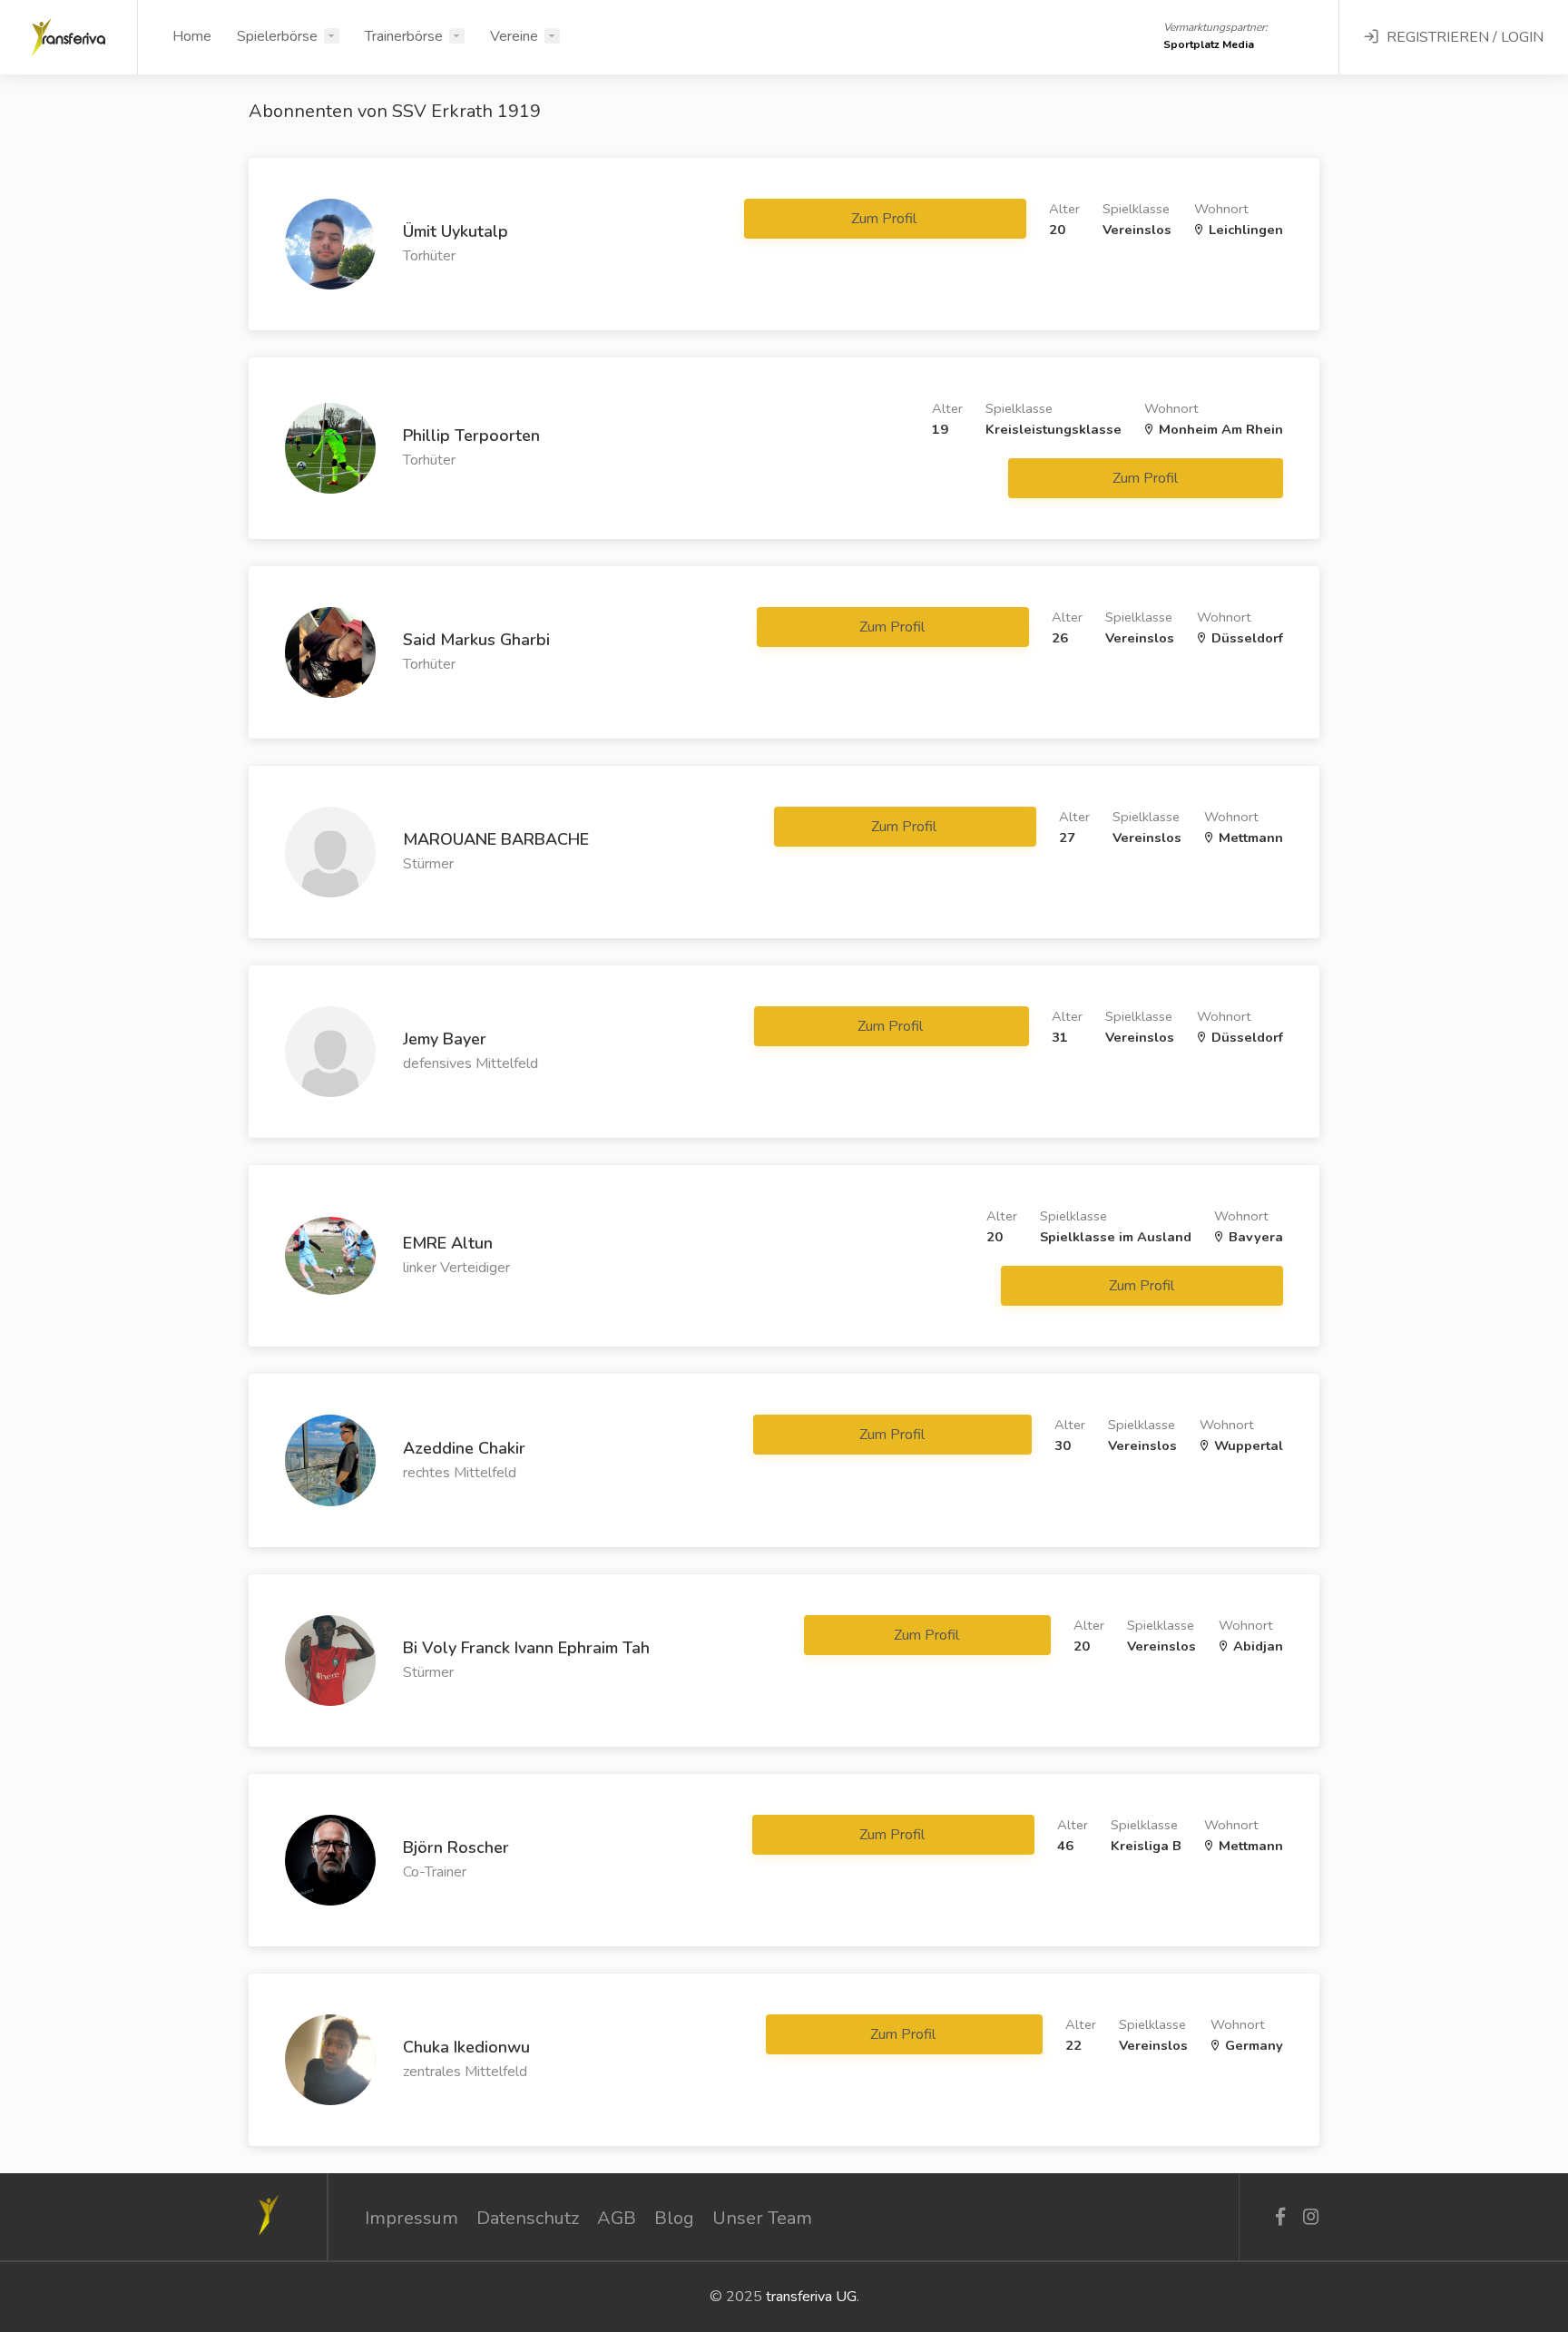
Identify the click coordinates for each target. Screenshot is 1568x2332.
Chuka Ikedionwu (466, 2047)
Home (192, 36)
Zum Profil (886, 219)
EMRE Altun (448, 1243)
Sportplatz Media (1209, 44)
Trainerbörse (404, 36)
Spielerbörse (277, 36)
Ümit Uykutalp (456, 231)
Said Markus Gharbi (476, 640)
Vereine (514, 36)
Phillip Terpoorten (471, 436)
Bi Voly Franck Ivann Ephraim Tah (526, 1648)
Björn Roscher (456, 1847)
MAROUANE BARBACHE (496, 839)
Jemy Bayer (445, 1039)
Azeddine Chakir (464, 1448)
